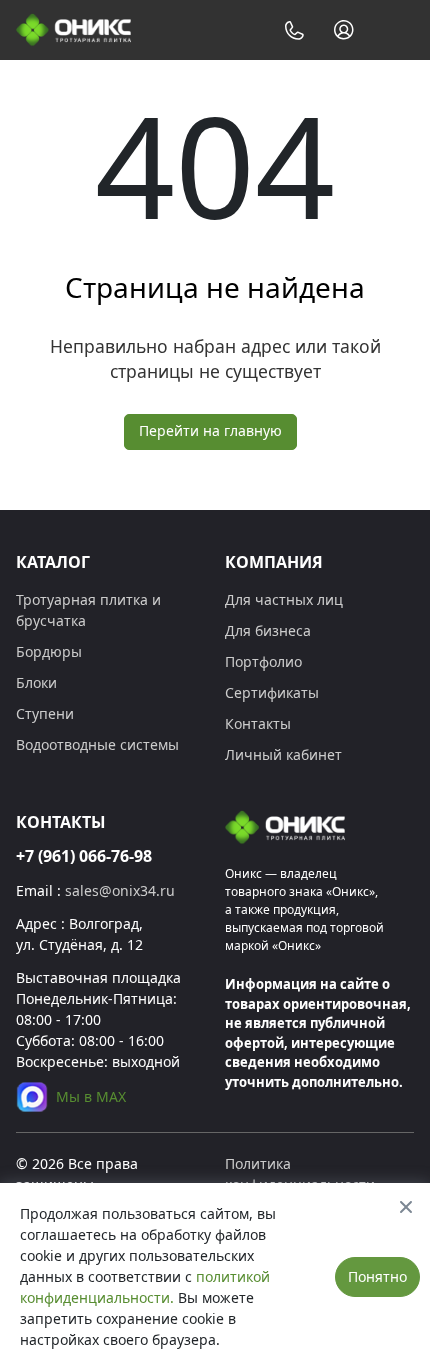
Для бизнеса (268, 630)
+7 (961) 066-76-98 (84, 856)
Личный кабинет (283, 754)
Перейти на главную (210, 430)
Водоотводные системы (97, 744)
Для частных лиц (284, 599)
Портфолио (263, 661)
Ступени (45, 713)
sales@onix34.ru (120, 890)
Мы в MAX (91, 1096)
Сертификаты (272, 692)
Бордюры (49, 651)
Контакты (258, 723)
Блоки (36, 682)
